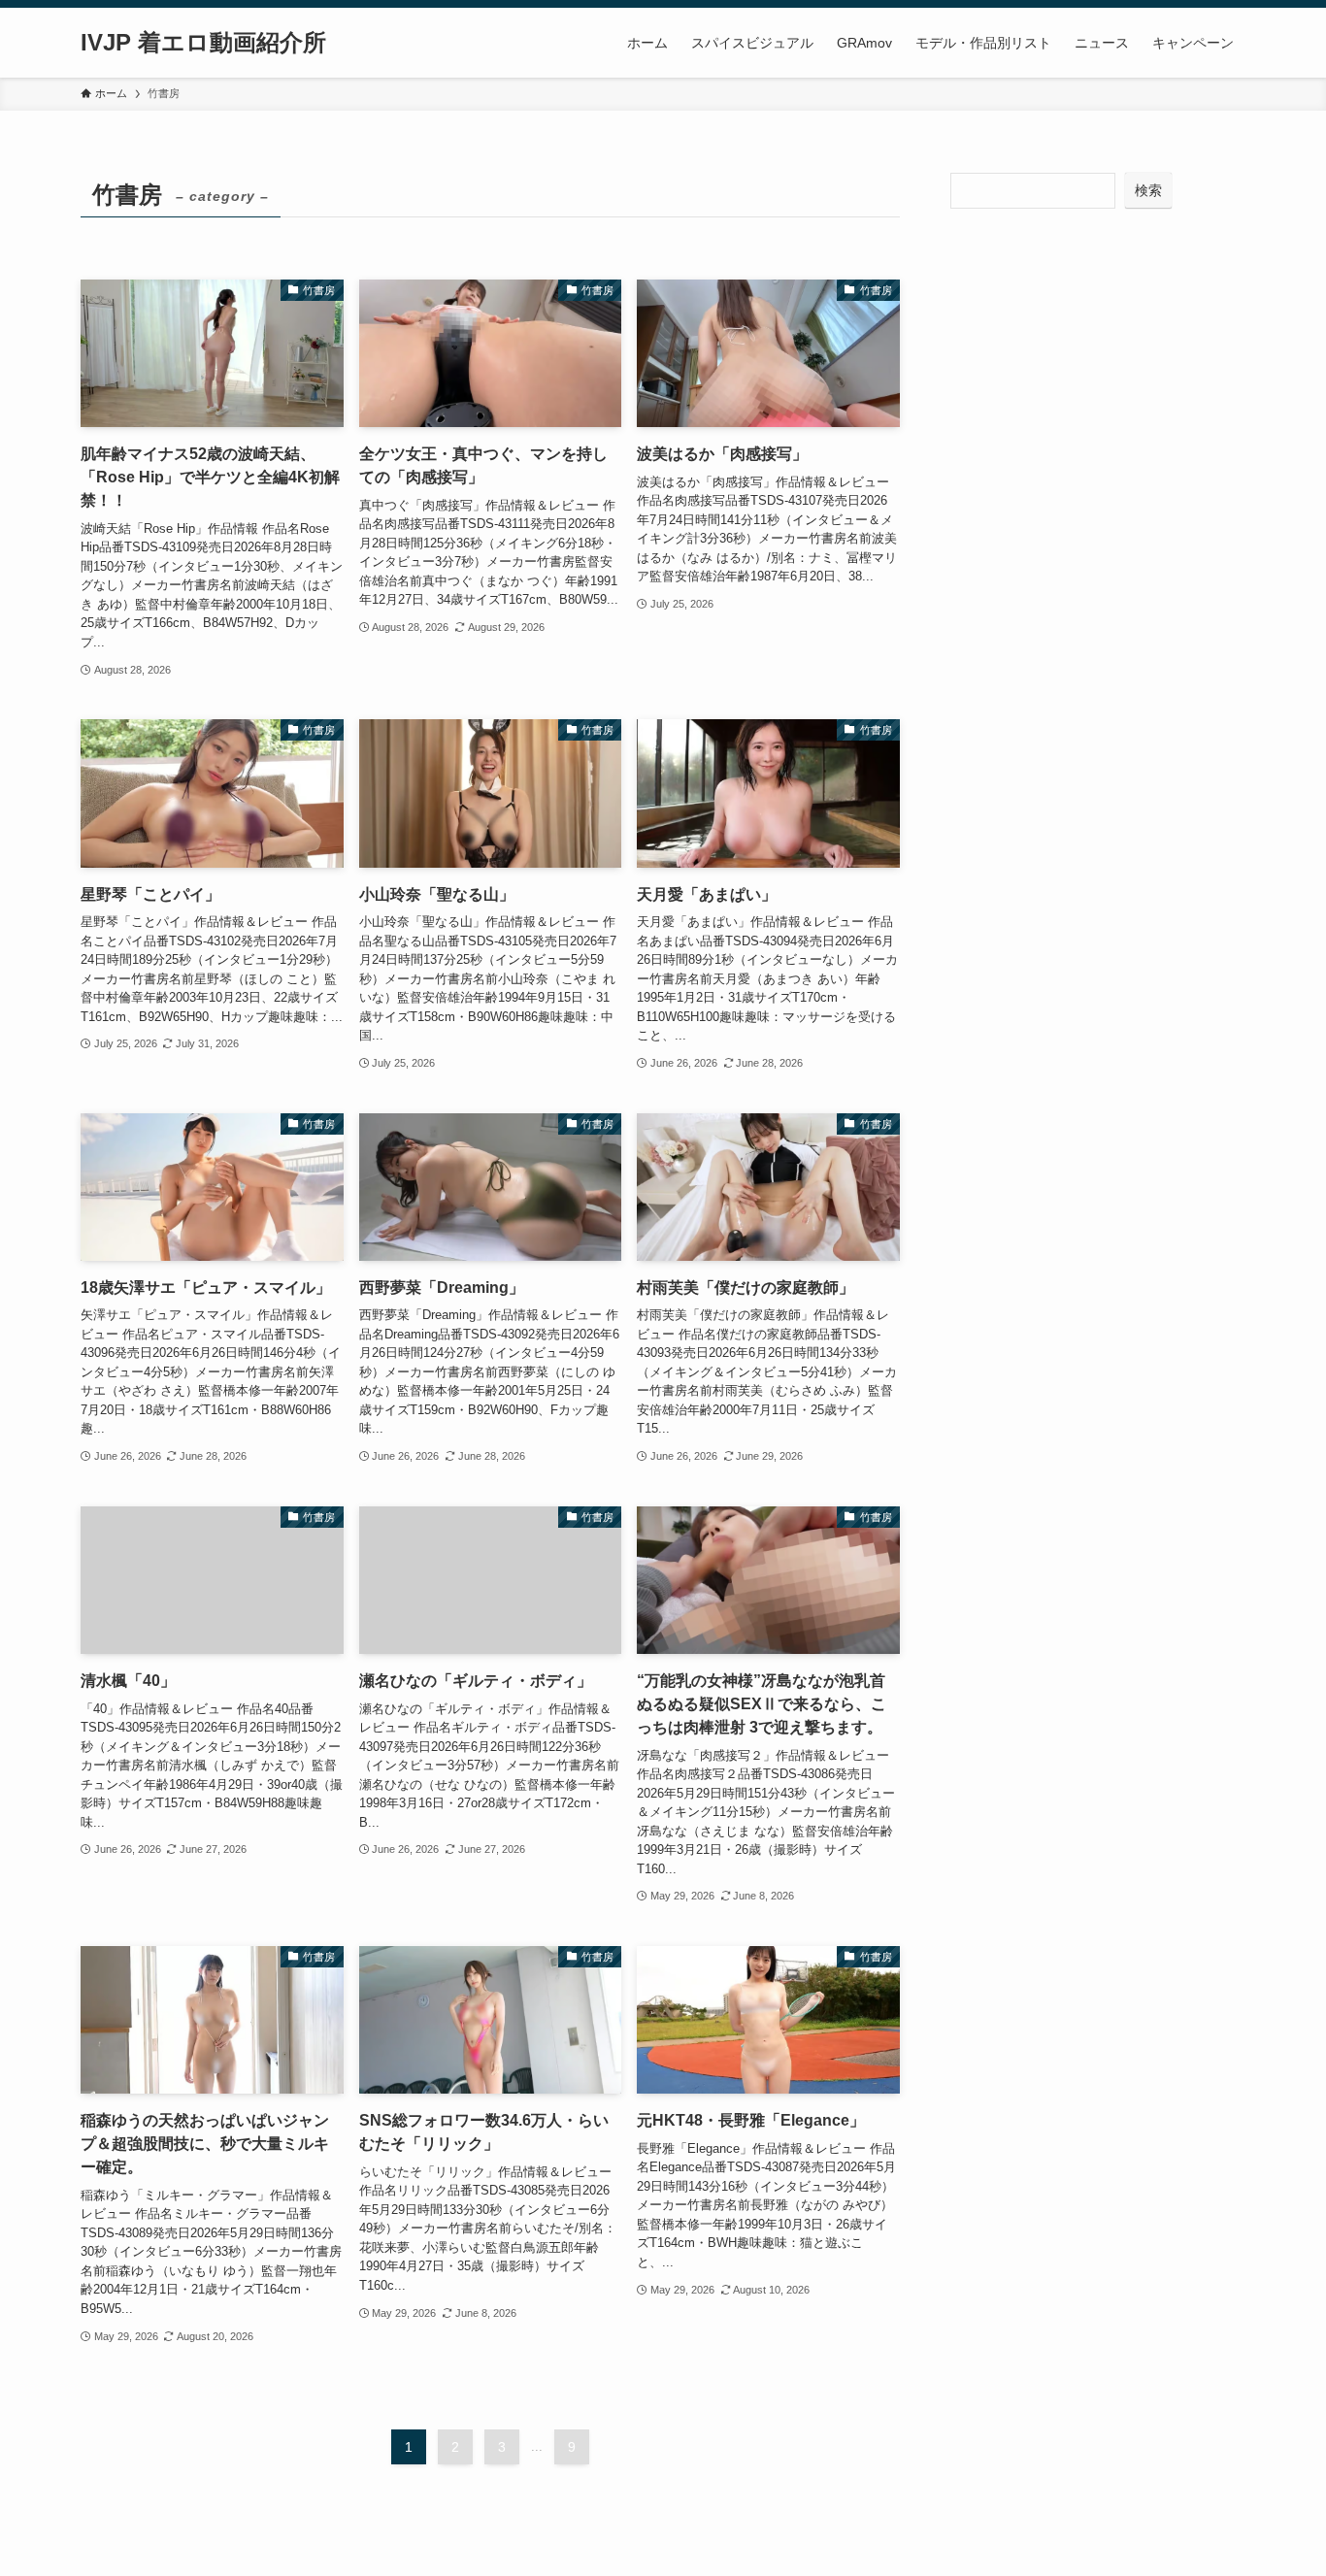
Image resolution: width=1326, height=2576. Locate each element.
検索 (1148, 190)
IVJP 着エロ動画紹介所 (203, 43)
